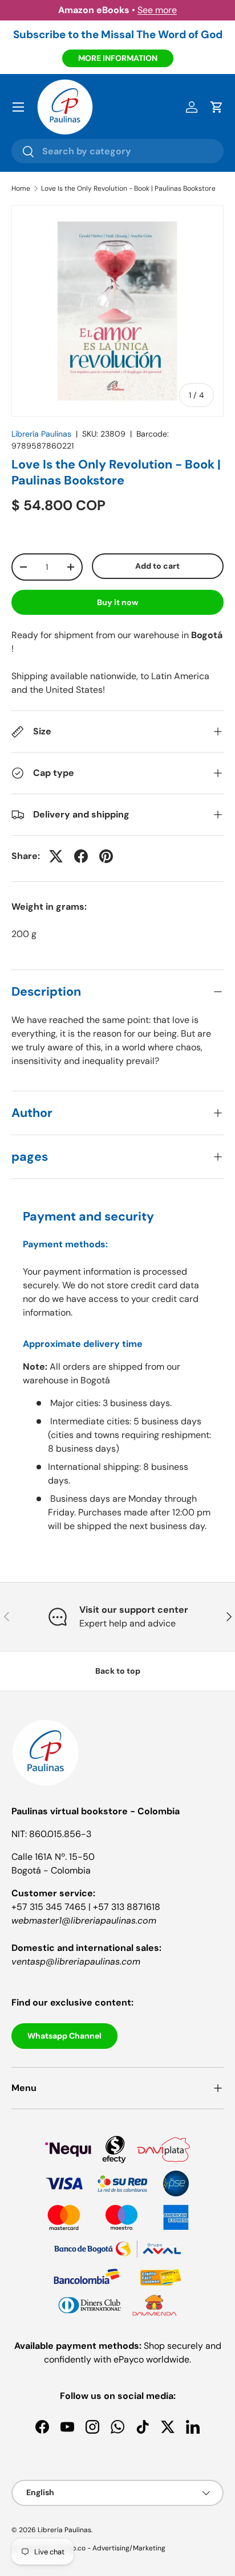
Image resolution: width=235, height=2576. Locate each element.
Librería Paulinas (41, 434)
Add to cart (157, 566)
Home (21, 188)
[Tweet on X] (56, 856)
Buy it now (118, 602)
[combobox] (117, 151)
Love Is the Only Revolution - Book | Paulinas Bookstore (128, 188)
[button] (217, 107)
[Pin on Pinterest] (106, 856)
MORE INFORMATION (118, 58)
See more (157, 10)
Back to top (118, 1671)
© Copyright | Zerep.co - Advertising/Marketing (88, 2548)
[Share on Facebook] (81, 856)
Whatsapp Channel (64, 2036)
